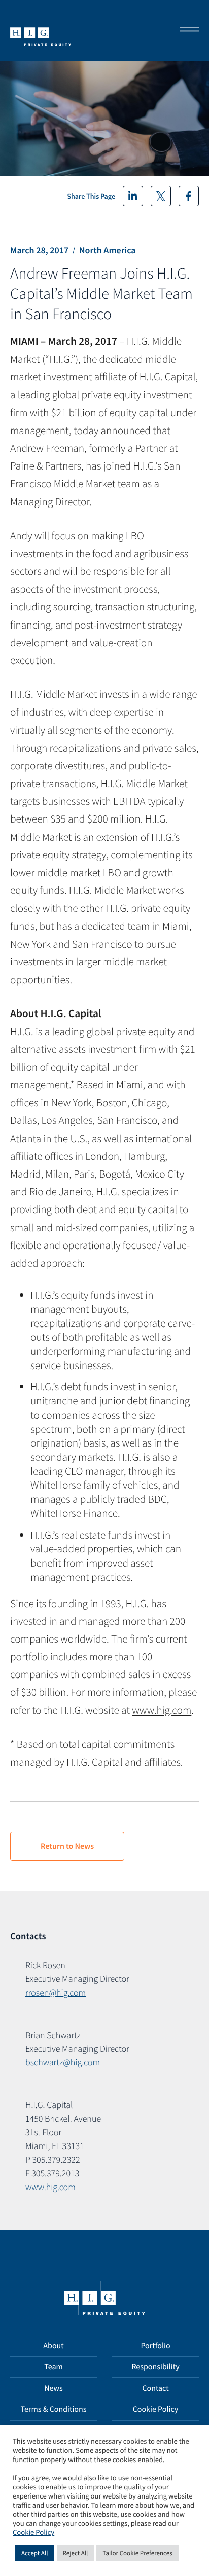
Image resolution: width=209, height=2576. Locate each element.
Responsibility (155, 2367)
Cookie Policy (156, 2409)
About (53, 2346)
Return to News (67, 1846)
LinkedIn (133, 196)
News (54, 2388)
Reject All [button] (76, 2553)
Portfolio (155, 2346)
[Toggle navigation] (186, 30)
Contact (155, 2388)
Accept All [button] (35, 2553)
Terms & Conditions (54, 2409)
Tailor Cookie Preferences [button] (137, 2553)
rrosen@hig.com (56, 1992)
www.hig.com (162, 1710)
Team (54, 2367)
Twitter (161, 196)
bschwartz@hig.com (63, 2062)
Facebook (189, 196)
